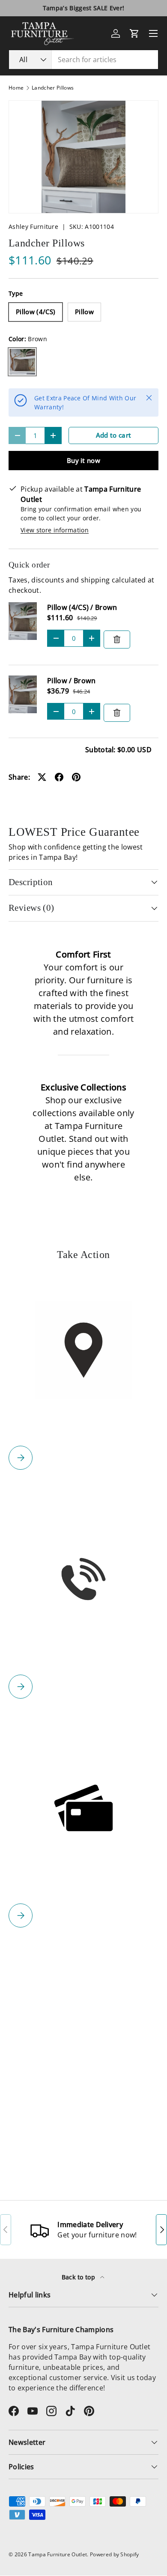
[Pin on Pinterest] (76, 777)
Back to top (79, 2277)
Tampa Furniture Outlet (58, 2554)
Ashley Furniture (33, 227)
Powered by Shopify (115, 2554)
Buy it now (83, 460)
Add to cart (114, 435)
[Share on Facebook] (59, 777)
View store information (55, 530)
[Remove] (117, 639)
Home (16, 88)
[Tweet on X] (42, 777)
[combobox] (83, 60)
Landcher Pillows (53, 88)
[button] (134, 33)
